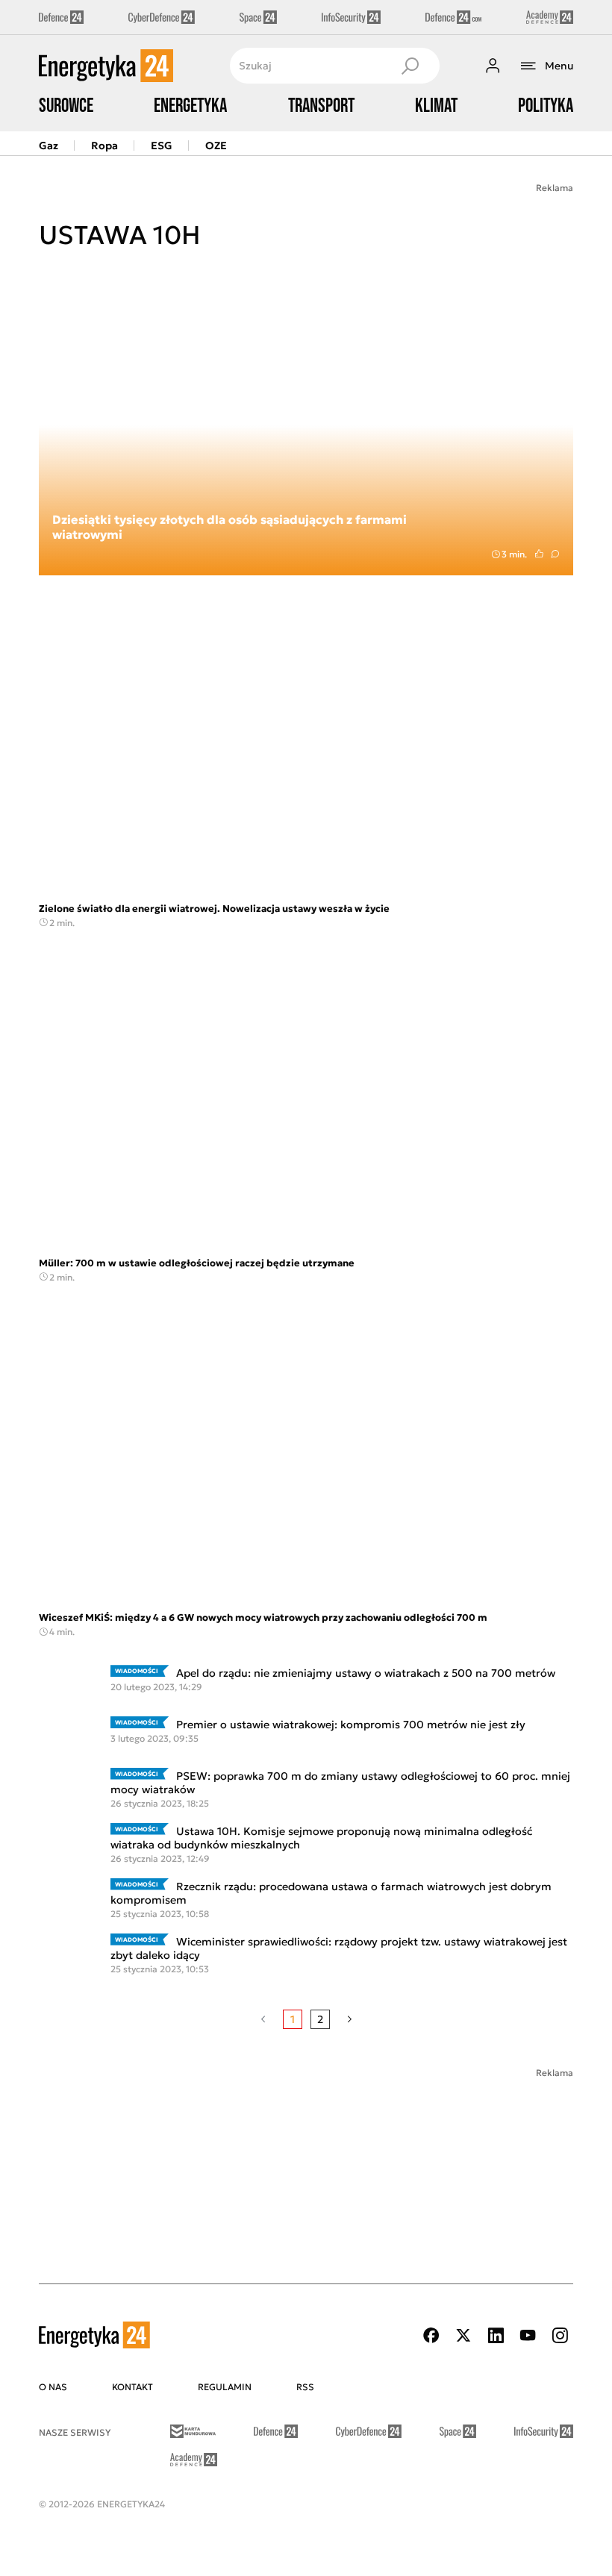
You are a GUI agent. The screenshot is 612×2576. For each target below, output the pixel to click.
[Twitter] (463, 2335)
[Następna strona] (350, 2019)
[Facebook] (431, 2335)
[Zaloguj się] (493, 66)
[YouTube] (528, 2335)
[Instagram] (560, 2335)
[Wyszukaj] (410, 66)
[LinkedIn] (496, 2335)
